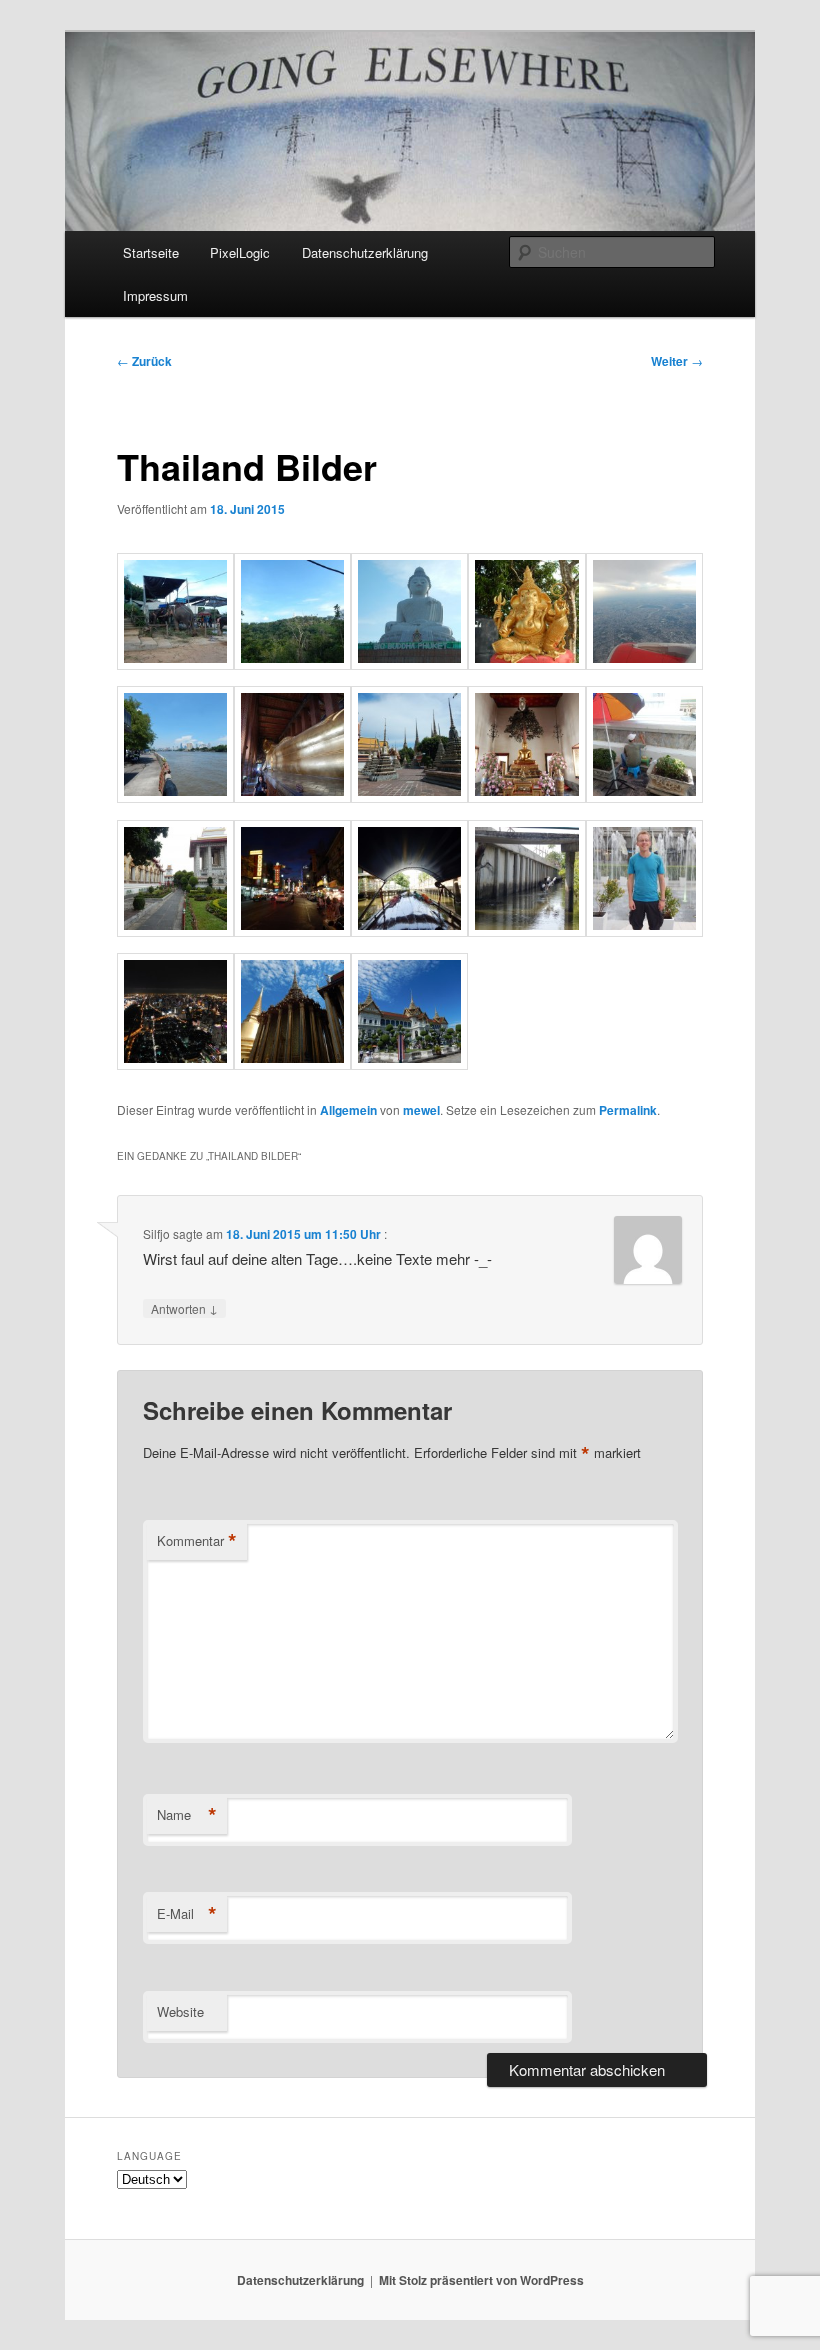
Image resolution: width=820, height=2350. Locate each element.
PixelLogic (240, 252)
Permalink (628, 1110)
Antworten (184, 1308)
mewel (421, 1110)
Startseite (151, 252)
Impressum (155, 295)
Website (180, 2011)
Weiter (677, 361)
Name (187, 1815)
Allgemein (348, 1110)
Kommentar (197, 1541)
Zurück (144, 361)
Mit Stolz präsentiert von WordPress (481, 2280)
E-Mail (187, 1914)
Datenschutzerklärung (365, 252)
